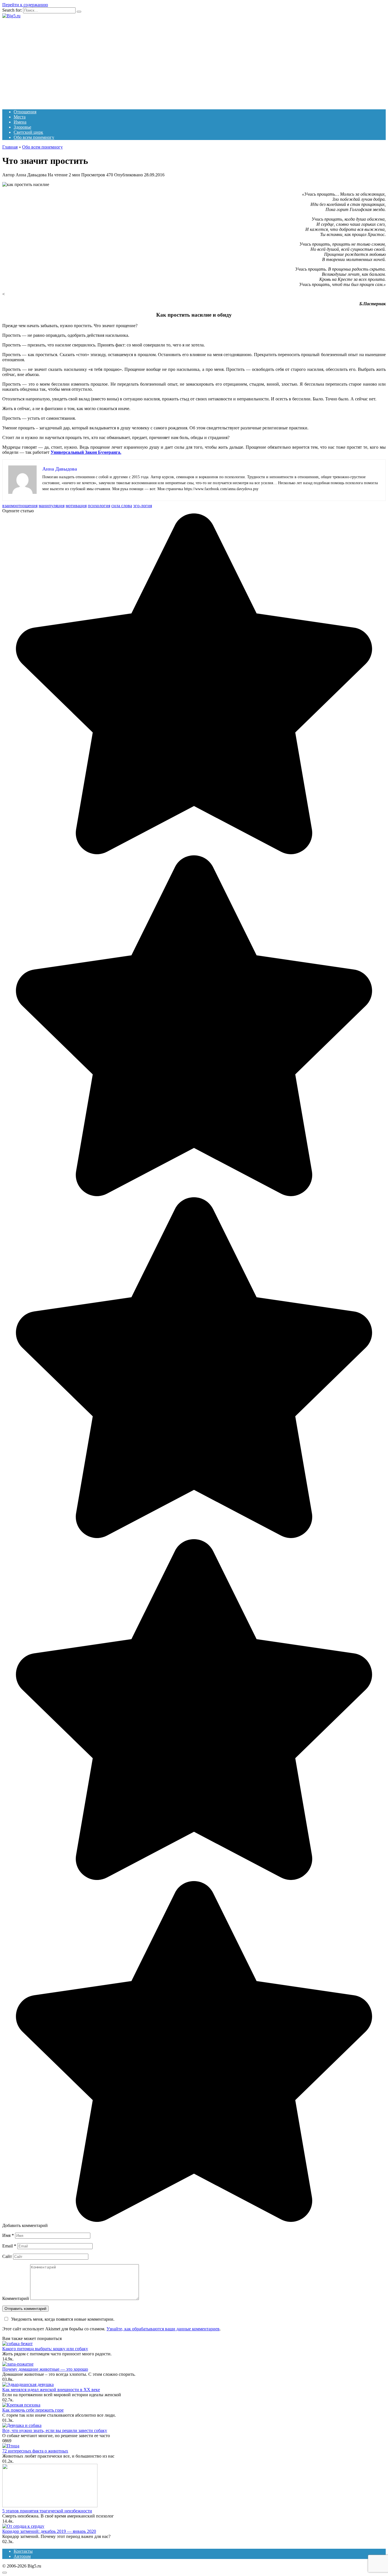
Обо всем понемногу (34, 137)
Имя (8, 2235)
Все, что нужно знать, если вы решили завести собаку (55, 2430)
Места (20, 117)
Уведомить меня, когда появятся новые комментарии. (63, 2319)
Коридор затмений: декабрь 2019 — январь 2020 (49, 2531)
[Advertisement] (194, 61)
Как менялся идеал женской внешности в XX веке (51, 2390)
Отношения (25, 112)
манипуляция (52, 506)
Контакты (23, 2551)
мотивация (76, 506)
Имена (20, 122)
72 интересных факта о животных (35, 2451)
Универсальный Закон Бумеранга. (86, 452)
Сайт (7, 2256)
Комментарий (16, 2298)
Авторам (22, 2556)
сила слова (122, 506)
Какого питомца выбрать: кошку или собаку (45, 2349)
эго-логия (143, 506)
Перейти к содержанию (25, 5)
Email (9, 2246)
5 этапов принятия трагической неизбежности (47, 2511)
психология (99, 506)
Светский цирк (28, 132)
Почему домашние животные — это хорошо (45, 2369)
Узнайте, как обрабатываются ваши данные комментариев (163, 2329)
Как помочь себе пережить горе (33, 2410)
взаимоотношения (20, 506)
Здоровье (22, 127)
